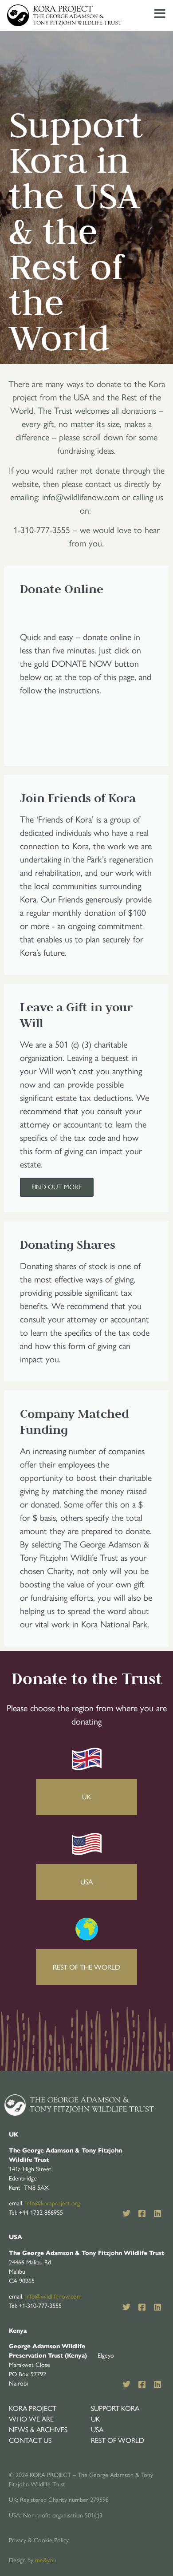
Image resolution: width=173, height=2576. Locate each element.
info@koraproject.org (53, 2203)
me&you (46, 2560)
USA (97, 2430)
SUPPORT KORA (115, 2408)
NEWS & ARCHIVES (38, 2430)
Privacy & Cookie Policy (39, 2540)
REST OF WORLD (118, 2440)
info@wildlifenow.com (53, 2297)
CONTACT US (30, 2440)
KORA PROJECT (33, 2408)
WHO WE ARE (31, 2419)
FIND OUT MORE (57, 1187)
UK (96, 2419)
